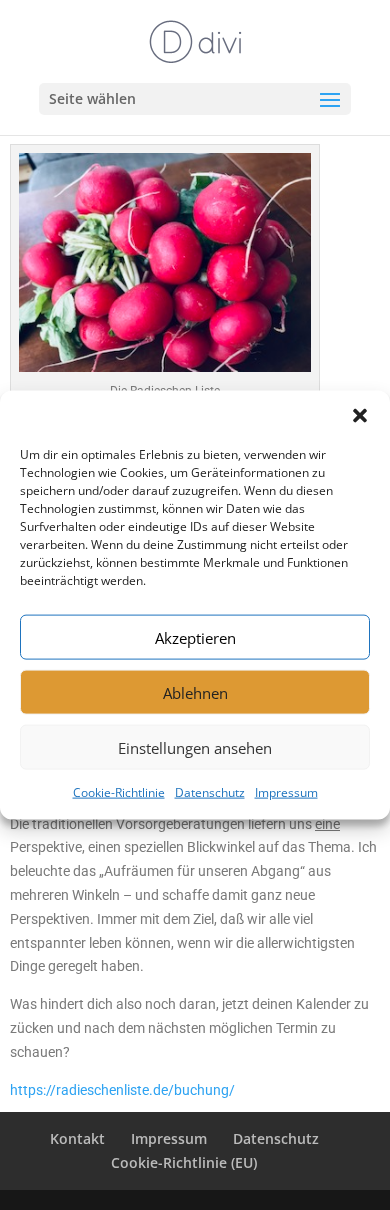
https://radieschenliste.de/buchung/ (122, 1090)
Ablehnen (195, 692)
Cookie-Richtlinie (119, 792)
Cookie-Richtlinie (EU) (184, 1162)
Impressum (286, 792)
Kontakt (77, 1138)
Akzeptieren (195, 637)
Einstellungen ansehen (195, 747)
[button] (360, 416)
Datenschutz (210, 792)
